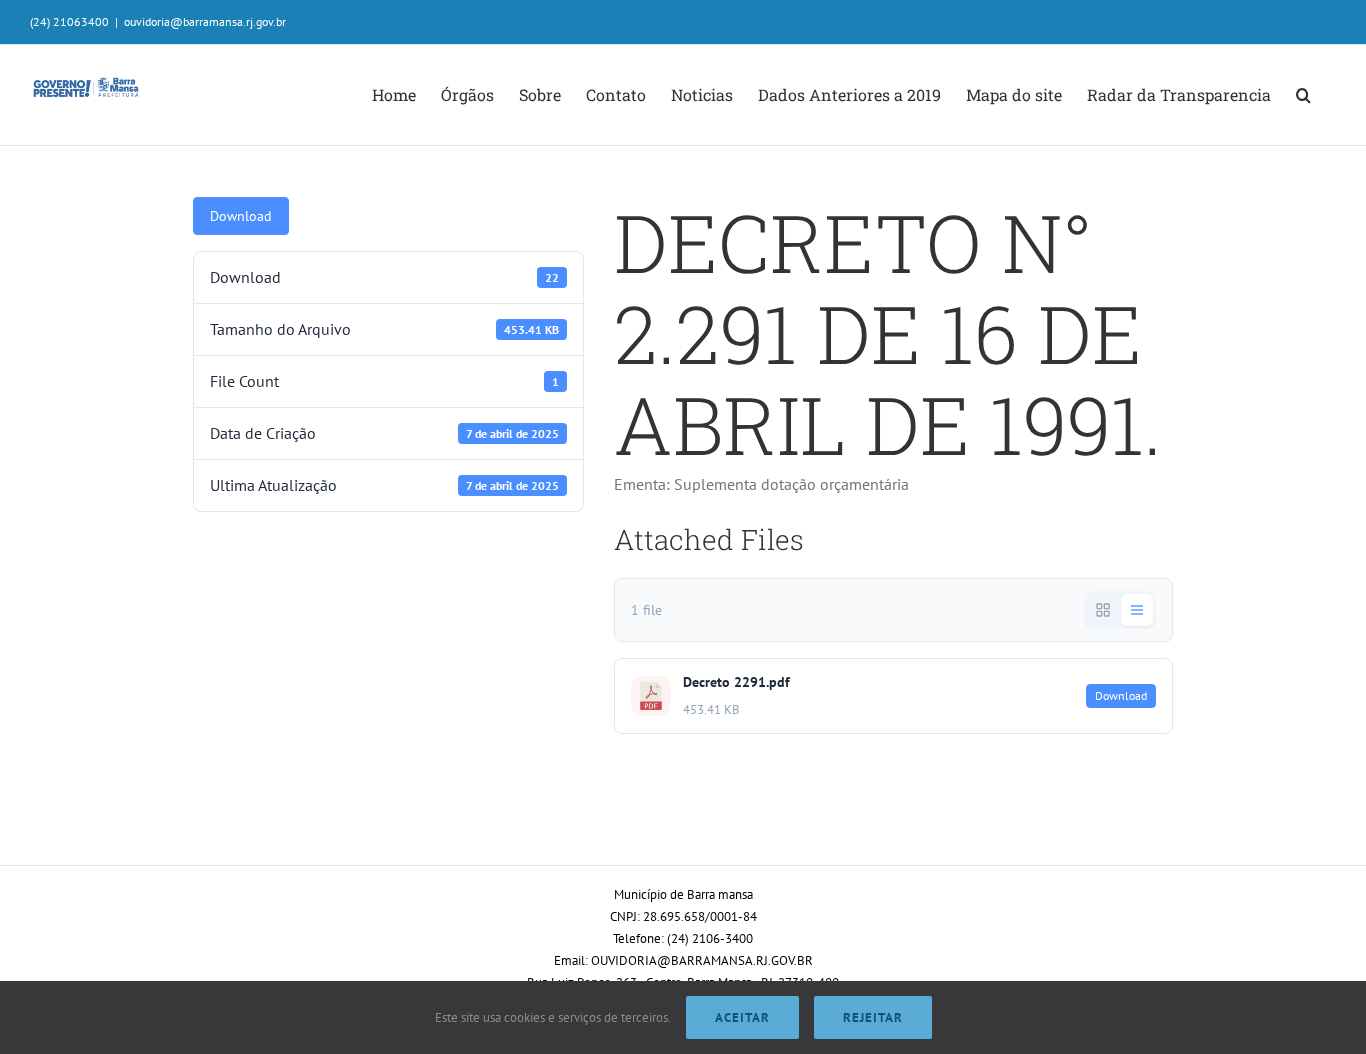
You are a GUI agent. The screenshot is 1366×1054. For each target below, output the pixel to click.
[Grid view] (1103, 610)
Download (241, 216)
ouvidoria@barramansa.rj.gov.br (205, 21)
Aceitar (742, 1017)
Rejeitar (873, 1017)
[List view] (1137, 610)
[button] (1303, 95)
